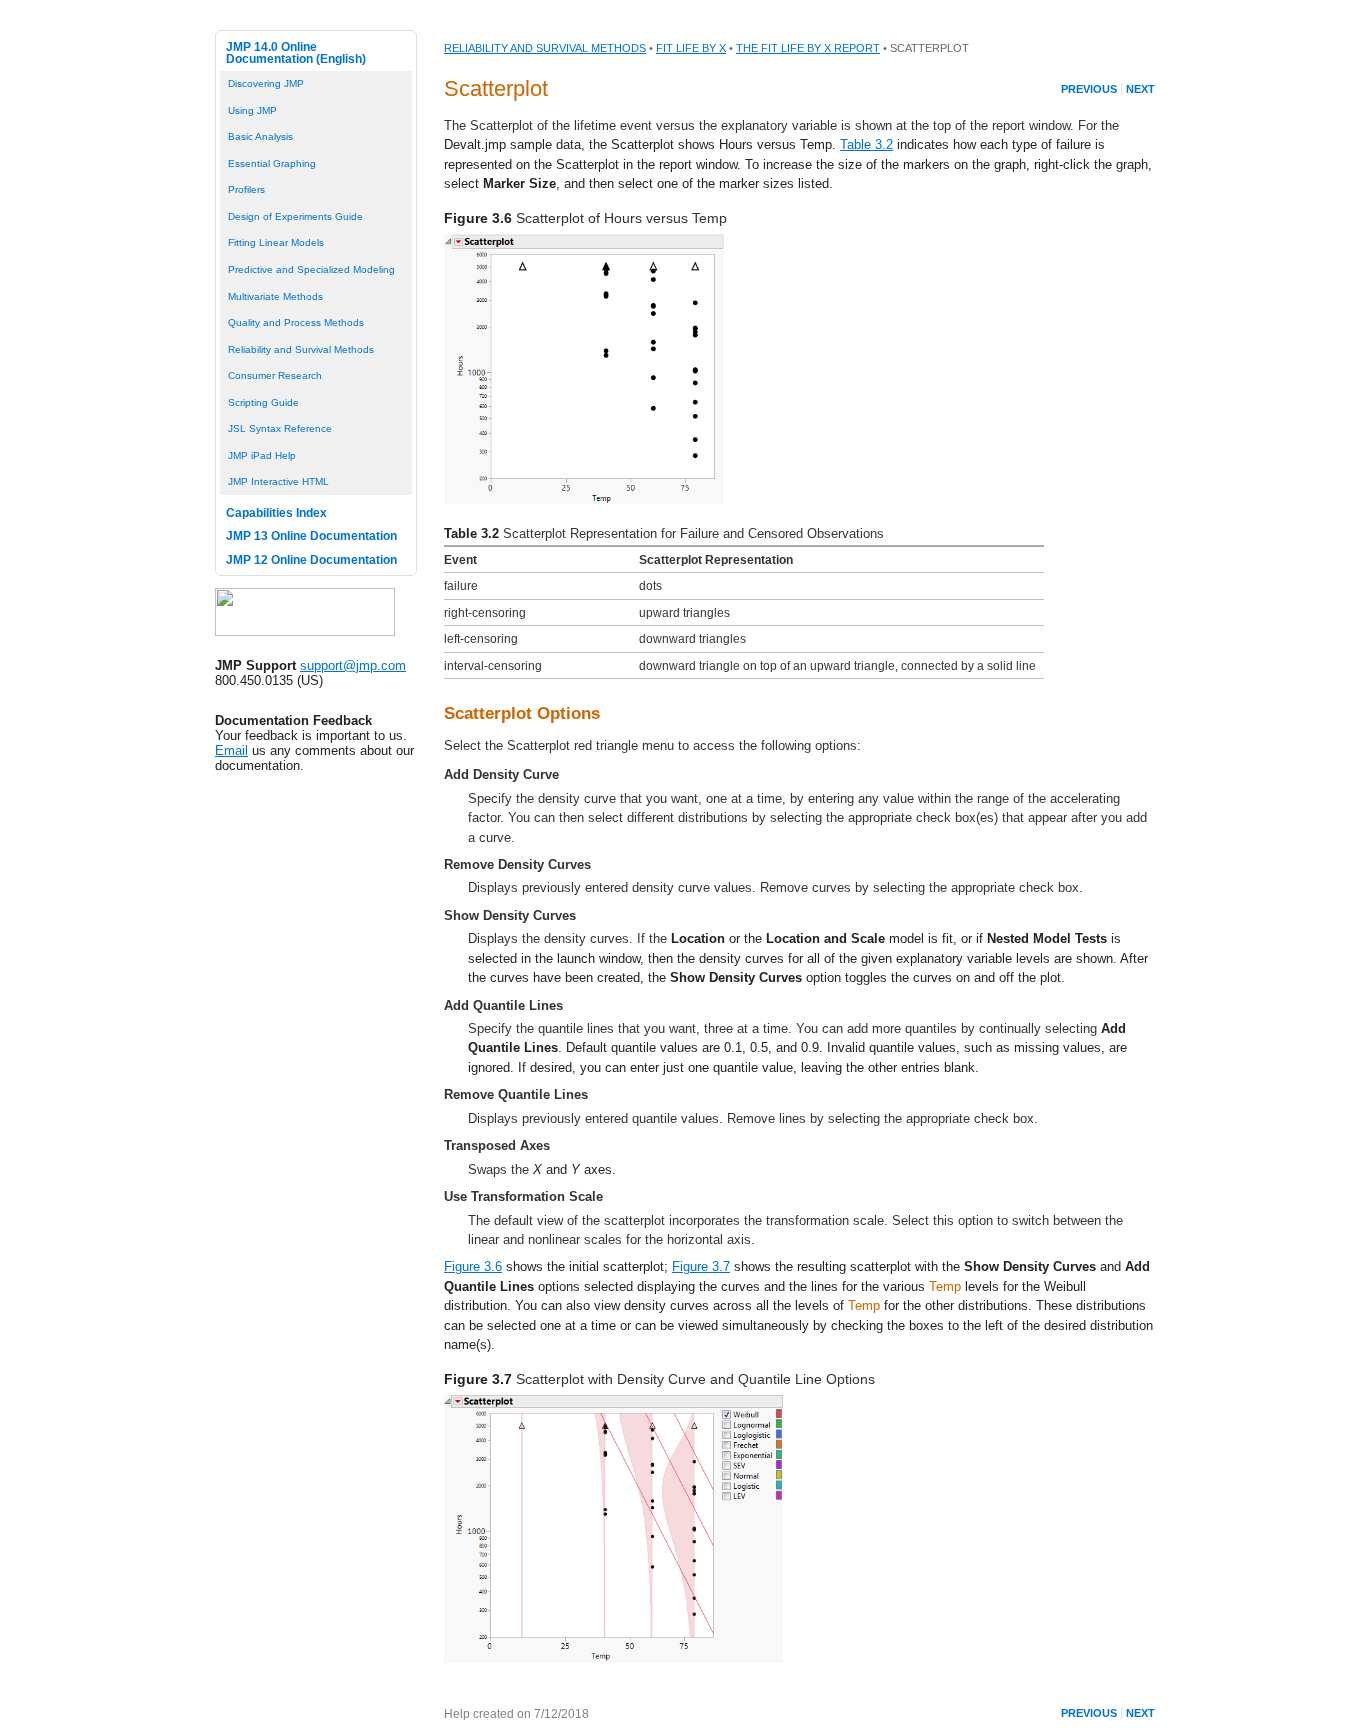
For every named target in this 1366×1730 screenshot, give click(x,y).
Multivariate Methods (275, 296)
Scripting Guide (263, 402)
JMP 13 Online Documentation (311, 536)
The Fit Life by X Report (808, 48)
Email (231, 750)
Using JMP (252, 110)
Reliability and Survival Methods (301, 349)
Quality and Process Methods (296, 322)
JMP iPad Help (262, 455)
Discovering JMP (266, 83)
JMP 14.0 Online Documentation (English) (296, 53)
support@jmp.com (353, 665)
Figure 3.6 (473, 1266)
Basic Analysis (260, 136)
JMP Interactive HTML (278, 481)
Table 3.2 (866, 144)
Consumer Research (275, 375)
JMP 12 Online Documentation (311, 560)
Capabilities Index (276, 513)
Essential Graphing (272, 163)
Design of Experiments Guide (295, 216)
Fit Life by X (691, 48)
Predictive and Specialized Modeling (311, 269)
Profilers (246, 189)
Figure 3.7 (701, 1266)
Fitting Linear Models (276, 242)
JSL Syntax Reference (280, 428)
